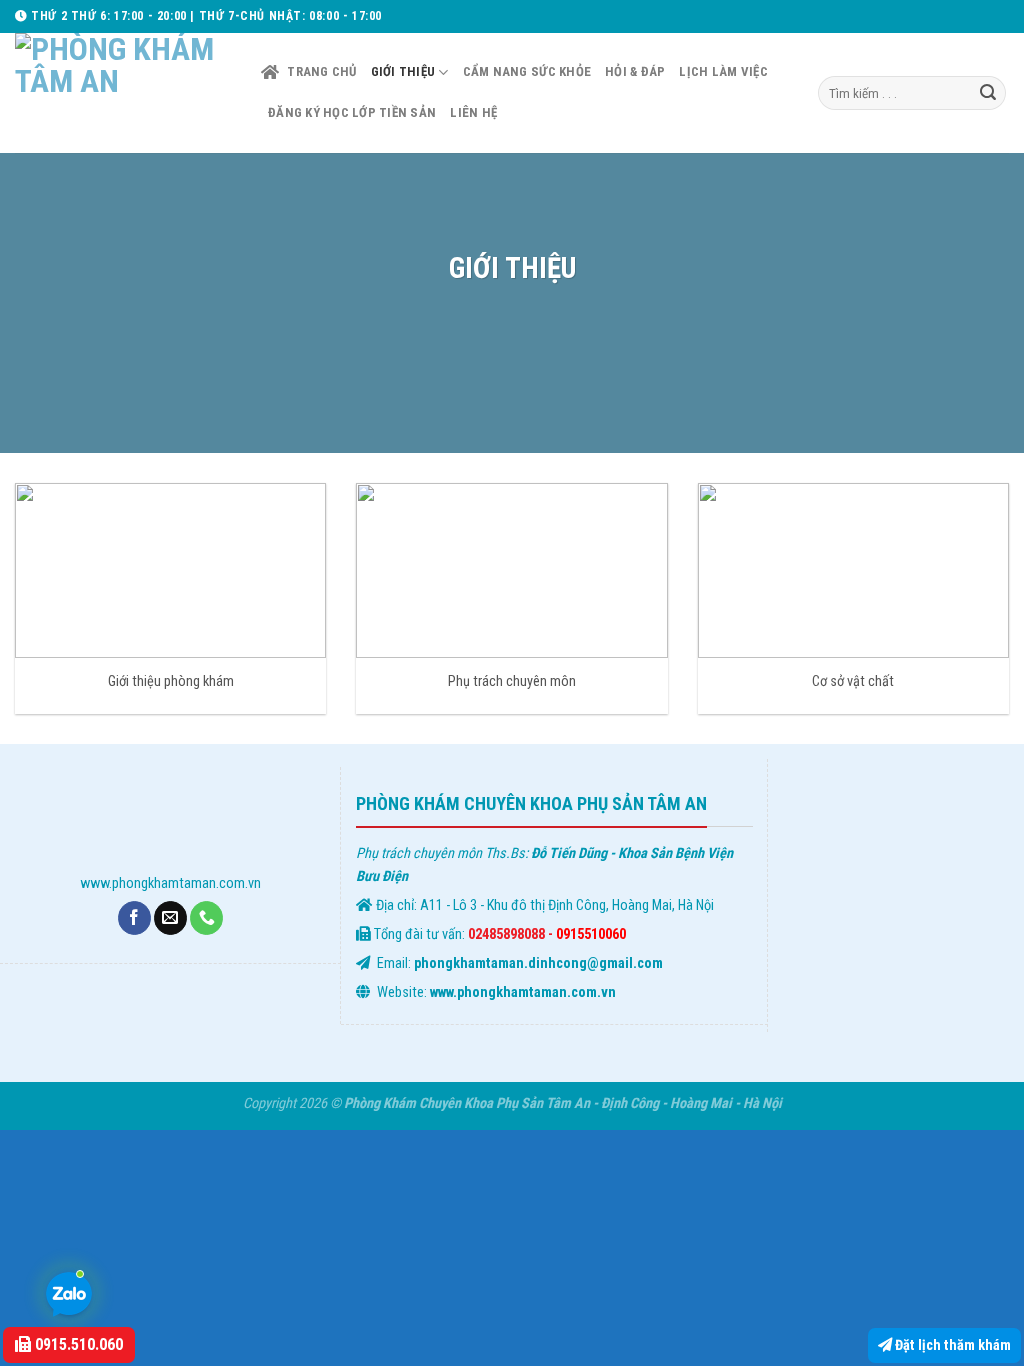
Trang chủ (321, 71)
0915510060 (591, 934)
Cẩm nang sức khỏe (527, 71)
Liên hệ (473, 112)
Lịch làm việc (723, 71)
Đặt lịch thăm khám (951, 1345)
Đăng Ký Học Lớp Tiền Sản (352, 112)
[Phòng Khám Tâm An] (123, 93)
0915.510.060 (77, 1344)
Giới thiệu (403, 71)
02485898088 (506, 934)
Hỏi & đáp (635, 71)
